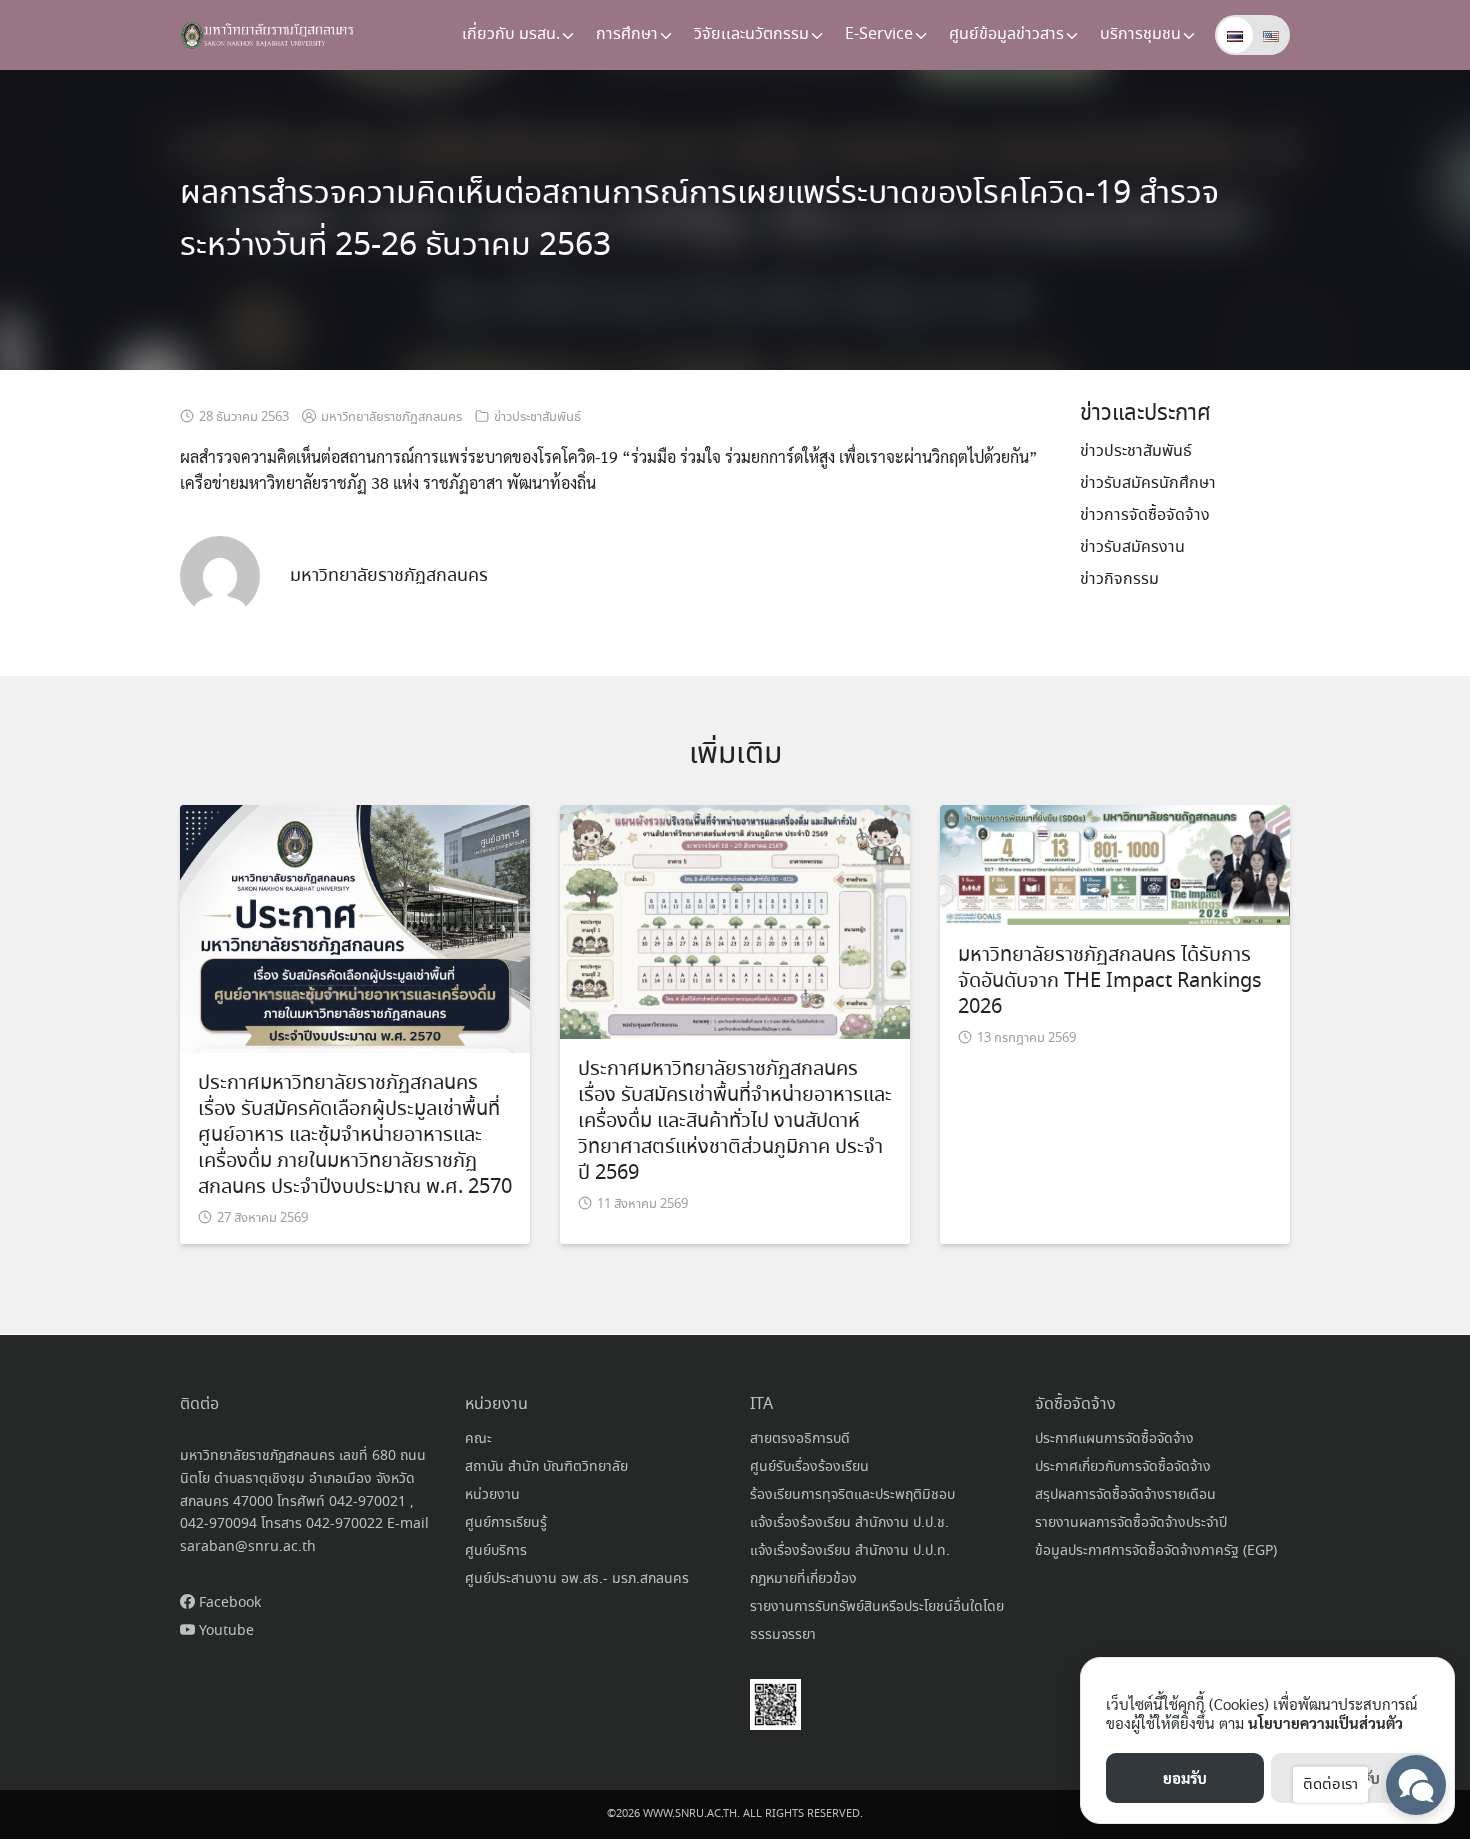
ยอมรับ (1185, 1777)
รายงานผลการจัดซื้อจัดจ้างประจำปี (1131, 1523)
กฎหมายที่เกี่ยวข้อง (803, 1579)
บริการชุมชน (1140, 34)
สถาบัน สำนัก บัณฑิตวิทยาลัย (546, 1467)
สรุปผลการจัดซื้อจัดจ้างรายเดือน (1125, 1495)
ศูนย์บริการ (496, 1551)
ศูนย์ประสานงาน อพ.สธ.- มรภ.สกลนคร (577, 1579)
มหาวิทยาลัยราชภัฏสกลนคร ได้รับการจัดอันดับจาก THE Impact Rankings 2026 (1110, 981)
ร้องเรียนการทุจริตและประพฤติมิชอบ (852, 1495)
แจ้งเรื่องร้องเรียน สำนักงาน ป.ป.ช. (849, 1523)
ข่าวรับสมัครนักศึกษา (1148, 483)
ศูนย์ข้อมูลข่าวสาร (1006, 34)
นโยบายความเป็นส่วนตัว (1325, 1722)
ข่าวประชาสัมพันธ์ (537, 417)
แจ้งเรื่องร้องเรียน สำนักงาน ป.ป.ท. (850, 1551)
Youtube (224, 1631)
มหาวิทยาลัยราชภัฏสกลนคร (391, 417)
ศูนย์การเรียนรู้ (506, 1523)
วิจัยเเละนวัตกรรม (751, 34)
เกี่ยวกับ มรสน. (511, 34)
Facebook (228, 1603)
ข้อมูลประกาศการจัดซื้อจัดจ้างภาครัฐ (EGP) (1156, 1551)
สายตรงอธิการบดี (800, 1439)
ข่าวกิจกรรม (1119, 579)
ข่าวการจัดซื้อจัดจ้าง (1145, 515)
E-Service (879, 34)
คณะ (478, 1439)
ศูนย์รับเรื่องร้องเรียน (809, 1467)
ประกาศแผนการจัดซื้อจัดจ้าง (1114, 1439)
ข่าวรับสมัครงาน (1132, 547)
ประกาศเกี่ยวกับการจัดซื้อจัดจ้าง (1123, 1467)
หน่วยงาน (492, 1495)
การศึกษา (627, 34)
